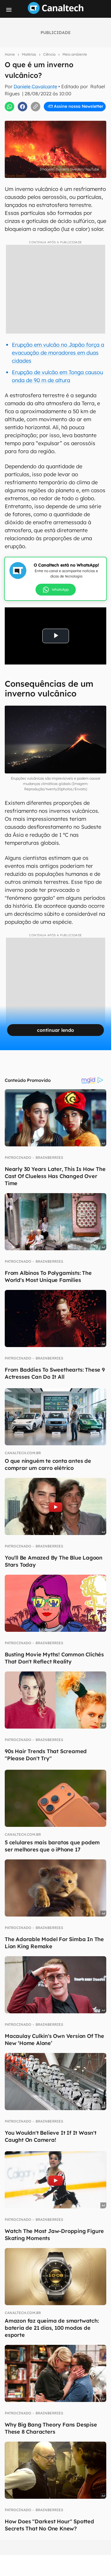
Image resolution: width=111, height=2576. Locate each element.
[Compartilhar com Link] (36, 107)
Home (10, 54)
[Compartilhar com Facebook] (22, 107)
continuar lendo (55, 1030)
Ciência (49, 54)
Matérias (29, 54)
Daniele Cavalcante (35, 86)
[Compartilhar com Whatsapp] (9, 107)
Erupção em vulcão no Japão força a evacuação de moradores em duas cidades (58, 353)
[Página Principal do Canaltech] (56, 12)
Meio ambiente (75, 54)
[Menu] (9, 10)
